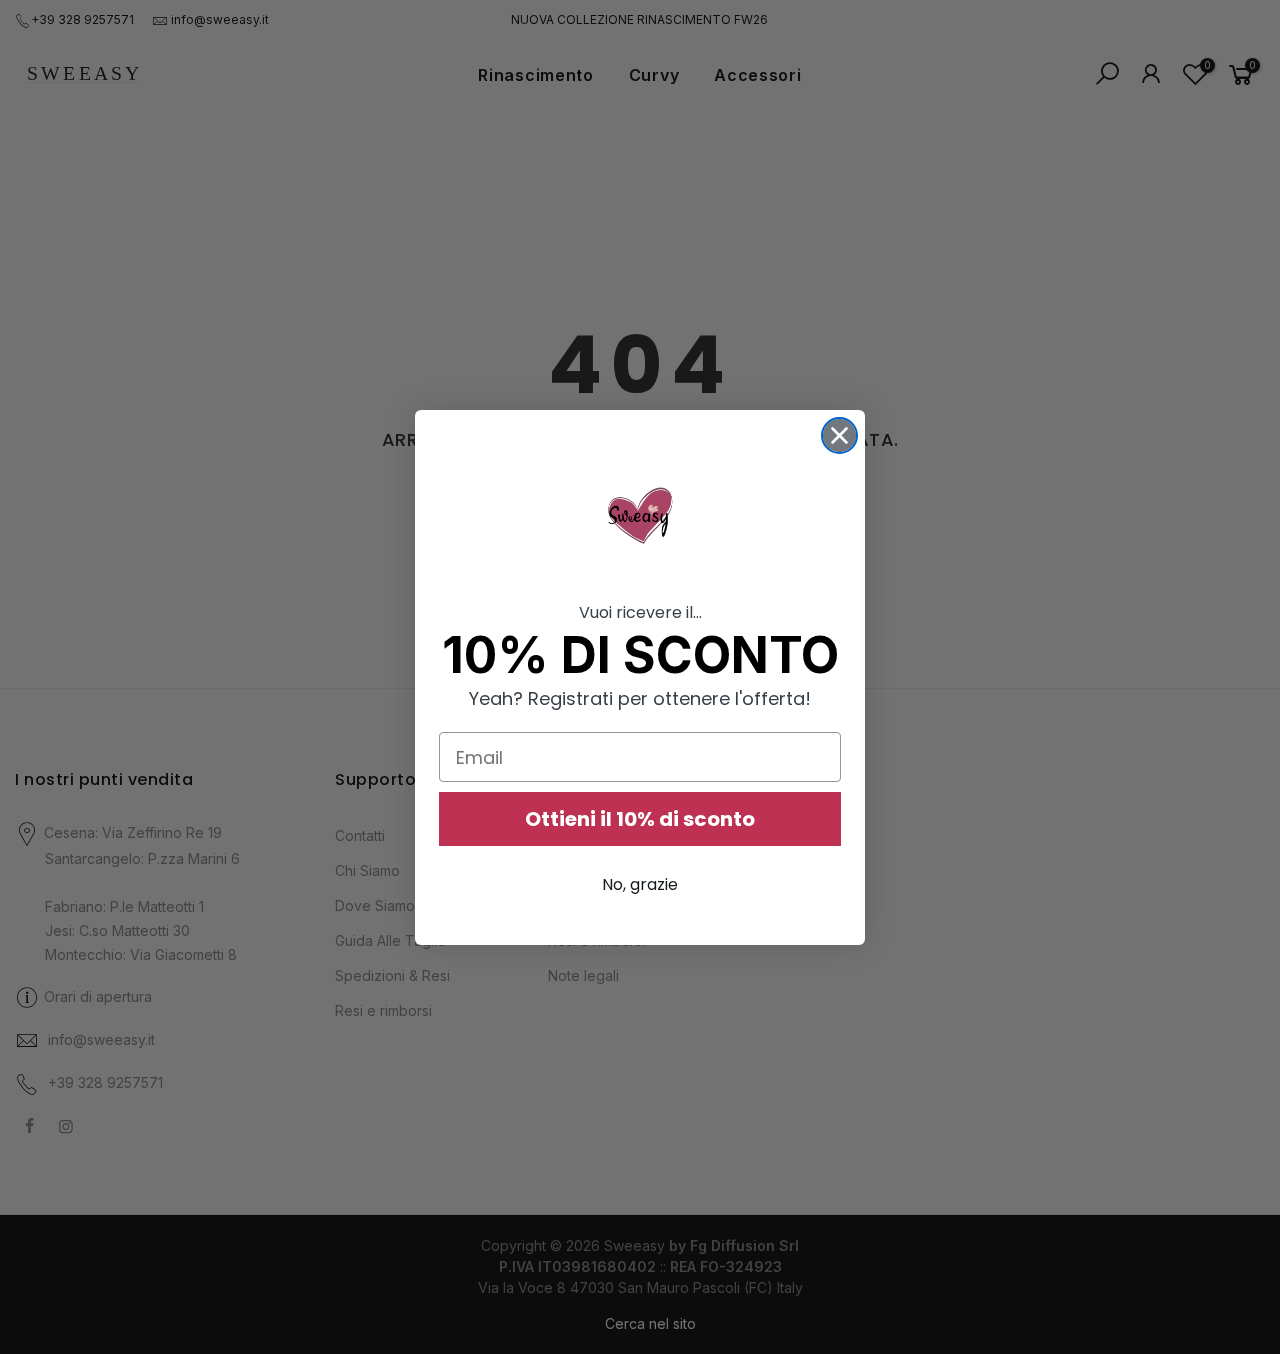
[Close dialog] (839, 435)
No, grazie (640, 884)
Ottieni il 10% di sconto (640, 819)
